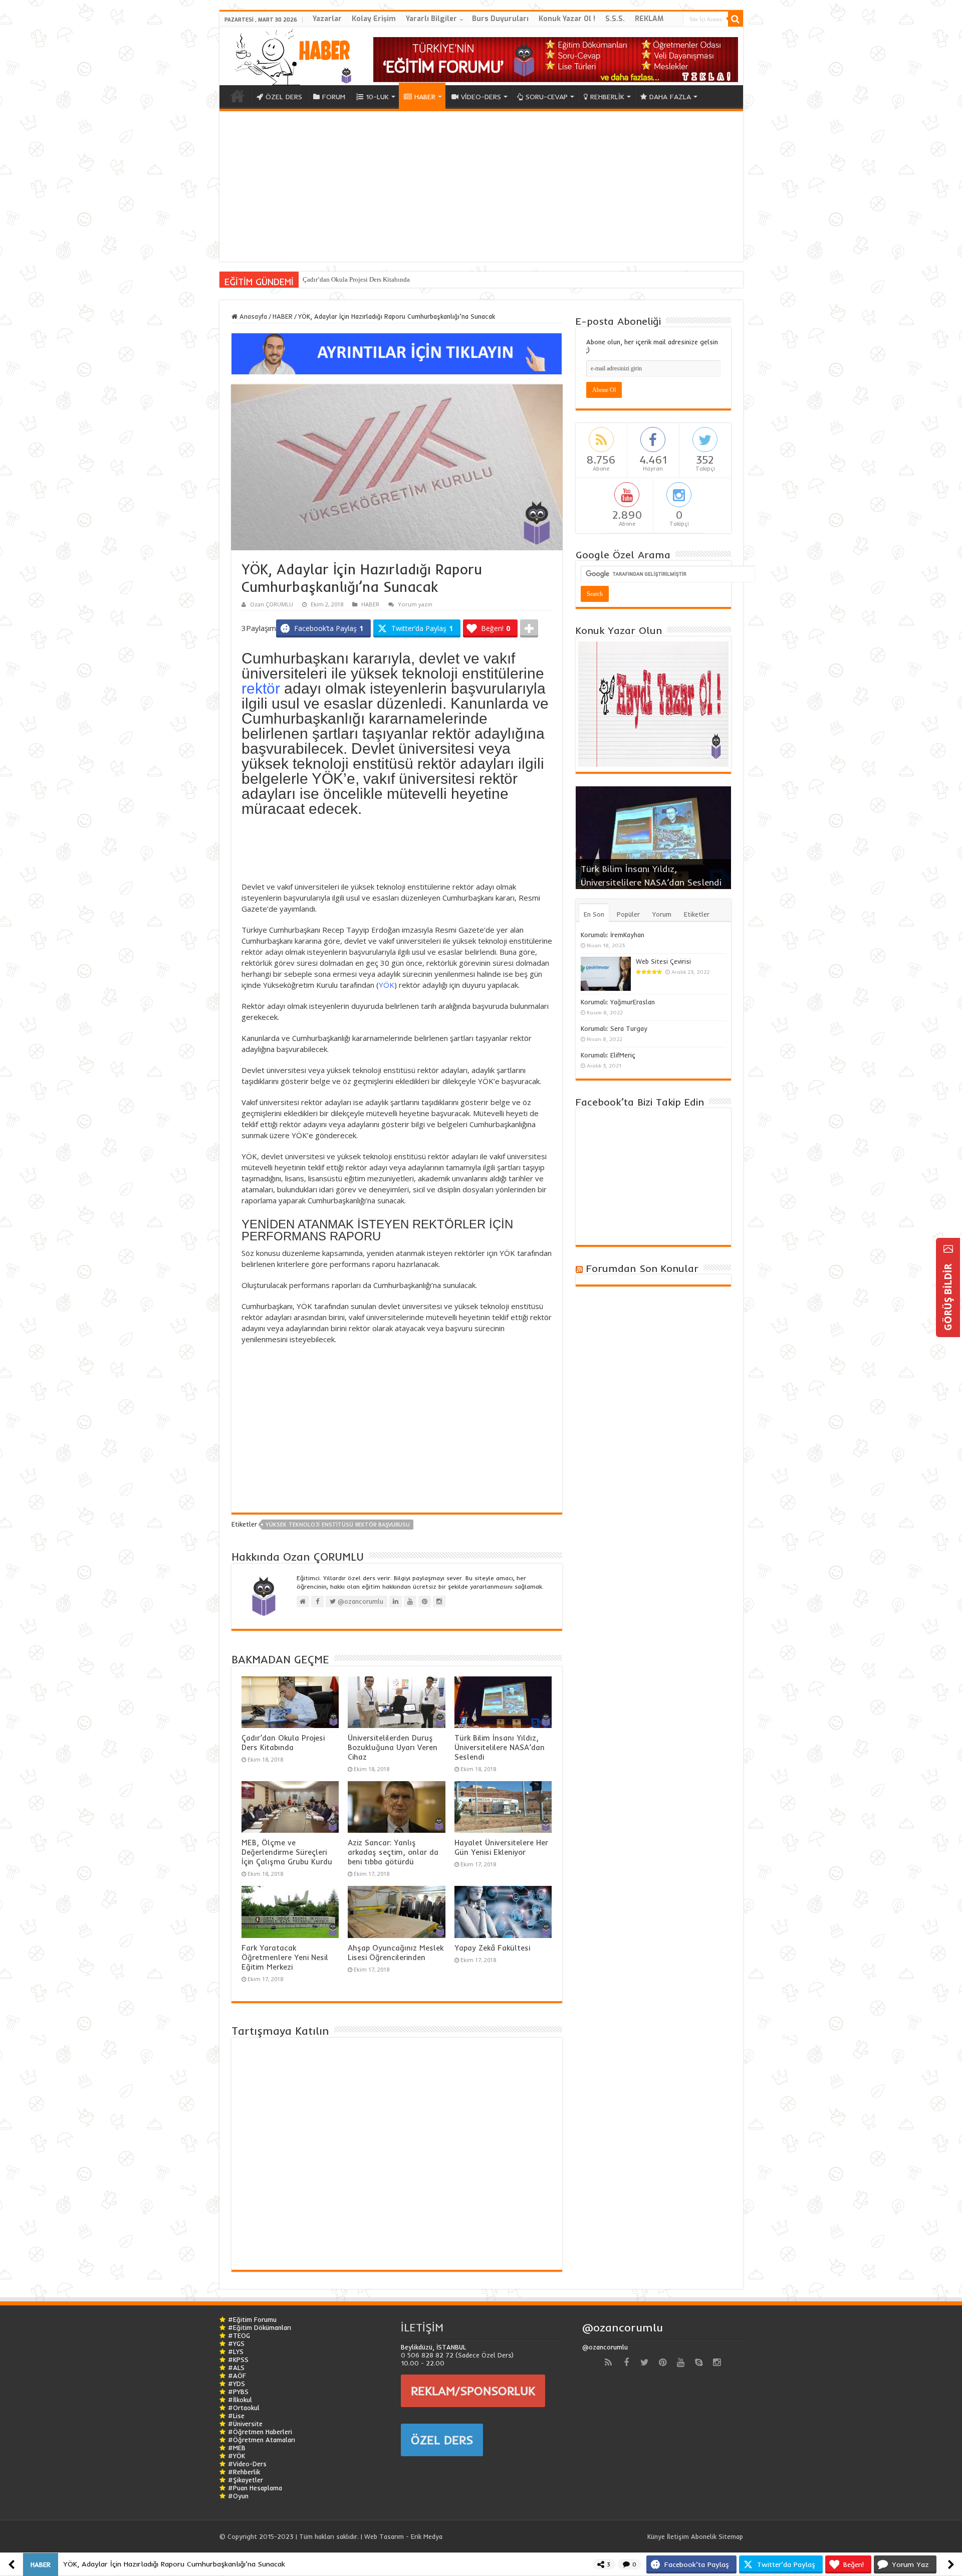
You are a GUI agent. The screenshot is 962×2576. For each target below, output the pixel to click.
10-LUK (377, 97)
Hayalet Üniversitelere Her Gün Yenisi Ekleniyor (501, 1847)
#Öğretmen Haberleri (260, 2432)
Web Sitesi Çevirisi (663, 961)
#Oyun (238, 2496)
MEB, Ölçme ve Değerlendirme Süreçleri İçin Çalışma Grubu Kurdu (287, 1852)
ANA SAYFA (237, 96)
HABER (425, 97)
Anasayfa (252, 316)
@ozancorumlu (623, 2327)
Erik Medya (427, 2536)
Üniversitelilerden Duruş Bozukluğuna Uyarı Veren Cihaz (381, 279)
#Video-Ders (247, 2464)
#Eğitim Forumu (252, 2319)
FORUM (334, 97)
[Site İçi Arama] (736, 19)
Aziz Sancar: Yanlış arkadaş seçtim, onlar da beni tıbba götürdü (393, 1852)
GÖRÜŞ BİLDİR (948, 1296)
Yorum (662, 914)
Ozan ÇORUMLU (272, 604)
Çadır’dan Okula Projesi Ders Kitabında (283, 1743)
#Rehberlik (244, 2472)
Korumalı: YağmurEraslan (618, 1002)
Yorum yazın (415, 604)
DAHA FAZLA (670, 97)
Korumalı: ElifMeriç (608, 1055)
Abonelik (704, 2536)
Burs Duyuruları (500, 19)
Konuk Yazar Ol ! (567, 19)
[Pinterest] (662, 2363)
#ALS (236, 2368)
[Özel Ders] (397, 353)
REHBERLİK (607, 97)
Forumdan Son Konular (642, 1268)
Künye (656, 2536)
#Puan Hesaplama (255, 2488)
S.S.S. (615, 19)
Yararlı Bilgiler (431, 19)
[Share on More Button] (529, 628)
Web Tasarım (384, 2536)
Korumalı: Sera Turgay (614, 1028)
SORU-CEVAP (547, 97)
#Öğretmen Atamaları (262, 2440)
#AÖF (237, 2376)
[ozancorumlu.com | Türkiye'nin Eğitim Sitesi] (290, 54)
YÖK (387, 985)
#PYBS (238, 2392)
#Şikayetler (246, 2480)
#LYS (236, 2351)
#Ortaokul (244, 2408)
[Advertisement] (481, 186)
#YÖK (236, 2456)
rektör (261, 688)
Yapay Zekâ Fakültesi (492, 1948)
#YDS (236, 2384)
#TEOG (239, 2335)
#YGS (236, 2343)
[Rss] (608, 2363)
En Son (594, 914)
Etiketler (697, 914)
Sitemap (731, 2536)
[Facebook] (626, 2363)
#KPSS (238, 2359)
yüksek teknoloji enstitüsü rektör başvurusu (338, 1525)
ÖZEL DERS (284, 97)
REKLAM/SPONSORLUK (473, 2391)
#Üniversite (245, 2424)
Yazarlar (327, 19)
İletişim (678, 2536)
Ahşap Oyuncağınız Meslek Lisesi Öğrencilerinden (396, 1953)
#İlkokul (240, 2400)
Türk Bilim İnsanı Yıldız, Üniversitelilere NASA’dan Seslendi (500, 1747)
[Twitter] (644, 2363)
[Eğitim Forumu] (556, 59)
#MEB (237, 2448)
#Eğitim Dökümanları (260, 2327)
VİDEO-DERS (481, 97)
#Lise (236, 2416)
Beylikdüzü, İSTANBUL (433, 2347)
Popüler (628, 914)
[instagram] (716, 2363)
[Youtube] (680, 2363)
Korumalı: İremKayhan (613, 935)
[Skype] (698, 2363)
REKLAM (649, 19)
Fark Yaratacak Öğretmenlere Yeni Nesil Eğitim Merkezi (285, 1957)
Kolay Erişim (374, 19)
